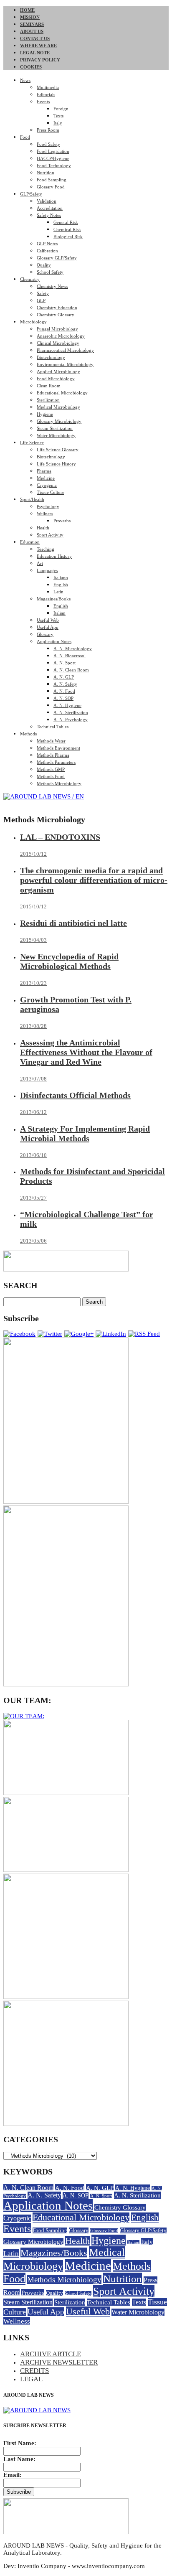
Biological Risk (68, 236)
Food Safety (48, 144)
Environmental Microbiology (65, 364)
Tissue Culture (51, 492)
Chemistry (30, 279)
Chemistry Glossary (56, 315)
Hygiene (45, 414)
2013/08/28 (33, 1026)
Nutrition (46, 173)
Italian (59, 613)
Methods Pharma (53, 755)
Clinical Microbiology (58, 343)
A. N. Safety (65, 684)
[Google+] (79, 1334)
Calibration (47, 251)
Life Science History (56, 464)
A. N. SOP (63, 698)
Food (25, 137)
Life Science (32, 442)
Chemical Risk (67, 229)
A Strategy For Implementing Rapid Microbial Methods (85, 1133)
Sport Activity (50, 535)
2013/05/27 (33, 1198)
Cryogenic (47, 485)
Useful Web (48, 620)
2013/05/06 (33, 1241)
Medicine (46, 478)
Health (43, 528)
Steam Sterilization (55, 428)
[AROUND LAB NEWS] (37, 2410)
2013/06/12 (33, 1112)
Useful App (48, 627)
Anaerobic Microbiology (61, 336)
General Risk (66, 222)
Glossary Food (51, 187)
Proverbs (62, 521)
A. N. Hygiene (67, 705)
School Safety (50, 272)
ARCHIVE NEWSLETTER (59, 2362)
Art (40, 563)
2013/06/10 (33, 1155)
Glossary (45, 634)
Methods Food (51, 776)
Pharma (44, 471)
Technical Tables (53, 727)
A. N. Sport (64, 663)
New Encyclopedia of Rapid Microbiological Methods (69, 961)
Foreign (61, 109)
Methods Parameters (56, 762)
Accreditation (50, 208)
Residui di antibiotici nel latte (73, 923)
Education (30, 542)
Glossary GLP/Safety (57, 258)
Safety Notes (49, 215)
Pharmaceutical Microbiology (65, 350)
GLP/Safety (31, 194)
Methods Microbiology (59, 783)
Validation (47, 201)
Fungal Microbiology (57, 329)
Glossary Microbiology (59, 421)
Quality (44, 265)
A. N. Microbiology (73, 648)
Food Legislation (53, 151)
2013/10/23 (33, 983)
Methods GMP (51, 769)
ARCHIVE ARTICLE (51, 2354)
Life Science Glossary (58, 450)
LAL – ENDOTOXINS (60, 837)
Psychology (48, 506)
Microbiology (33, 322)
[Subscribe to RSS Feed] (144, 1334)
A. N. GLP (64, 677)
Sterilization (48, 400)
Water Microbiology (56, 435)
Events (43, 102)
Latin (58, 592)
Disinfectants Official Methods (75, 1095)
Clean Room (49, 386)
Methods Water (51, 741)
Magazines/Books (54, 599)
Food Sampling (52, 180)
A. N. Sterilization (71, 712)
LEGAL (31, 2379)
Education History (54, 556)
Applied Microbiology (58, 371)
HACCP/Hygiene (53, 158)
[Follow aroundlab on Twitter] (50, 1334)
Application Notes (54, 641)
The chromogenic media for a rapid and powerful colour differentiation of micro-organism (94, 880)
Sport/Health (32, 499)
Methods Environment (58, 748)
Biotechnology (51, 357)
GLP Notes (47, 244)
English (61, 585)
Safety (43, 293)
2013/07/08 (33, 1079)
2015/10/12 (33, 854)
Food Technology (54, 165)
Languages (47, 570)
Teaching (46, 549)
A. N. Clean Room (71, 670)
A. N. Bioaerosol (70, 656)
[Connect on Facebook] (19, 1334)
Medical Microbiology (58, 407)
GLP (41, 300)
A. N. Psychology (71, 720)
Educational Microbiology (62, 393)
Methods (28, 734)
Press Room (48, 130)
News (25, 80)
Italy (58, 123)
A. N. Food (64, 691)
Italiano (61, 577)
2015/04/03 (33, 940)
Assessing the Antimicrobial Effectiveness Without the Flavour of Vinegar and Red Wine (86, 1052)
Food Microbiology (56, 379)
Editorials (46, 94)
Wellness (45, 514)
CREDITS (34, 2371)
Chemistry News (52, 286)
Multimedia (48, 87)
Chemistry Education (57, 308)
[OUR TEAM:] (24, 1716)
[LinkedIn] (111, 1334)
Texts (58, 116)
